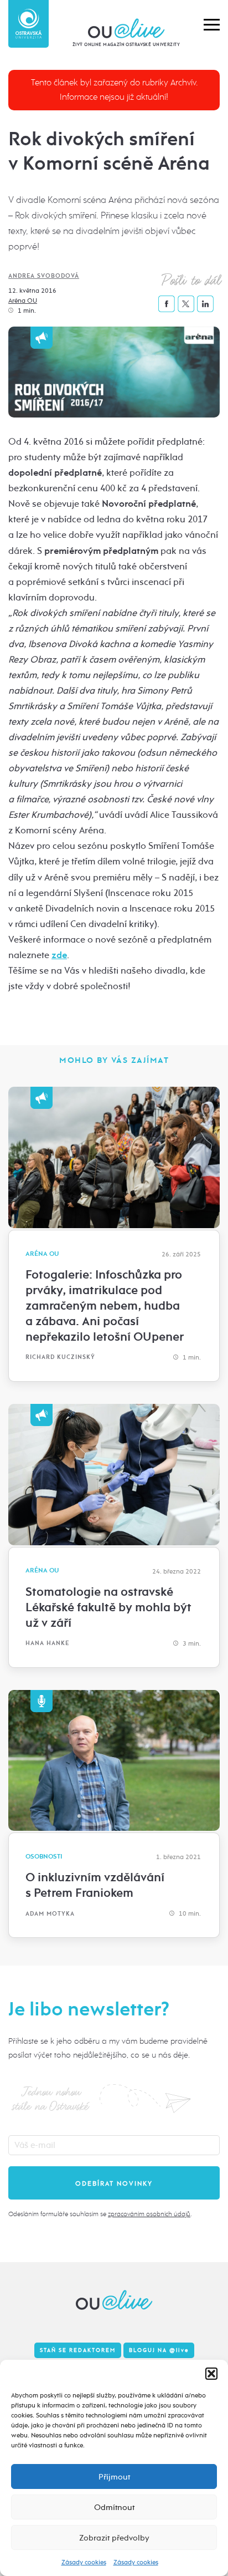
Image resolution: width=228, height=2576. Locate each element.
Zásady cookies (84, 2562)
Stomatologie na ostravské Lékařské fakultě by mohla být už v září (108, 1607)
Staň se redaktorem (78, 2350)
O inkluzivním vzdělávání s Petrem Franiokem (95, 1885)
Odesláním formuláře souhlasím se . (100, 2214)
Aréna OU (23, 301)
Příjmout (114, 2477)
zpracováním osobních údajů (149, 2214)
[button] (211, 2374)
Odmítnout (114, 2507)
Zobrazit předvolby (114, 2538)
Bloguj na (159, 2350)
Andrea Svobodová (44, 276)
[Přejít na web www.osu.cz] (28, 24)
